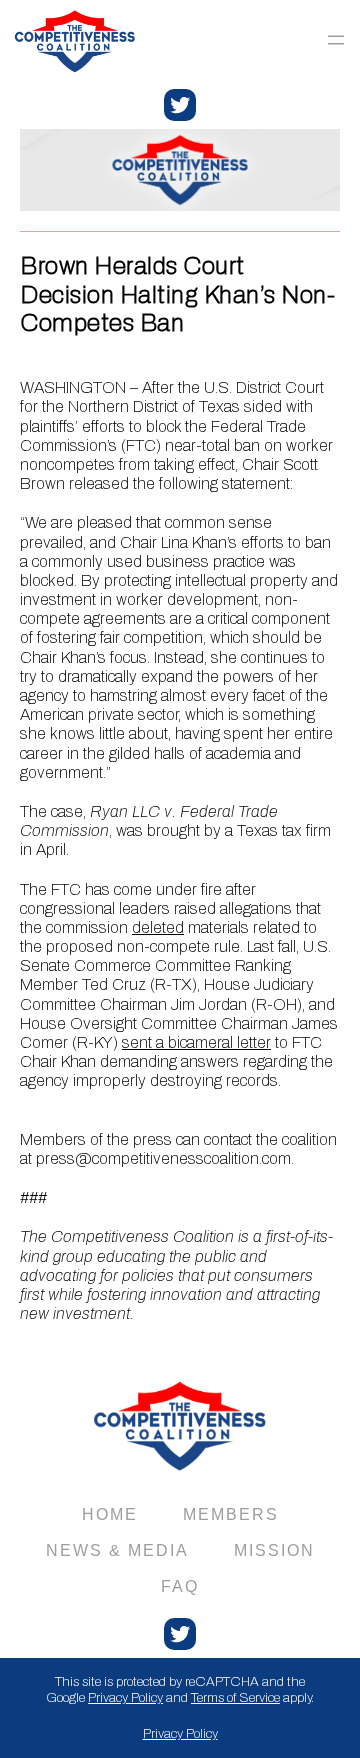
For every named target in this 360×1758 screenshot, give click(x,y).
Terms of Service (235, 1697)
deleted (158, 927)
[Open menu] (336, 40)
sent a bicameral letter (196, 1042)
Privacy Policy (125, 1697)
